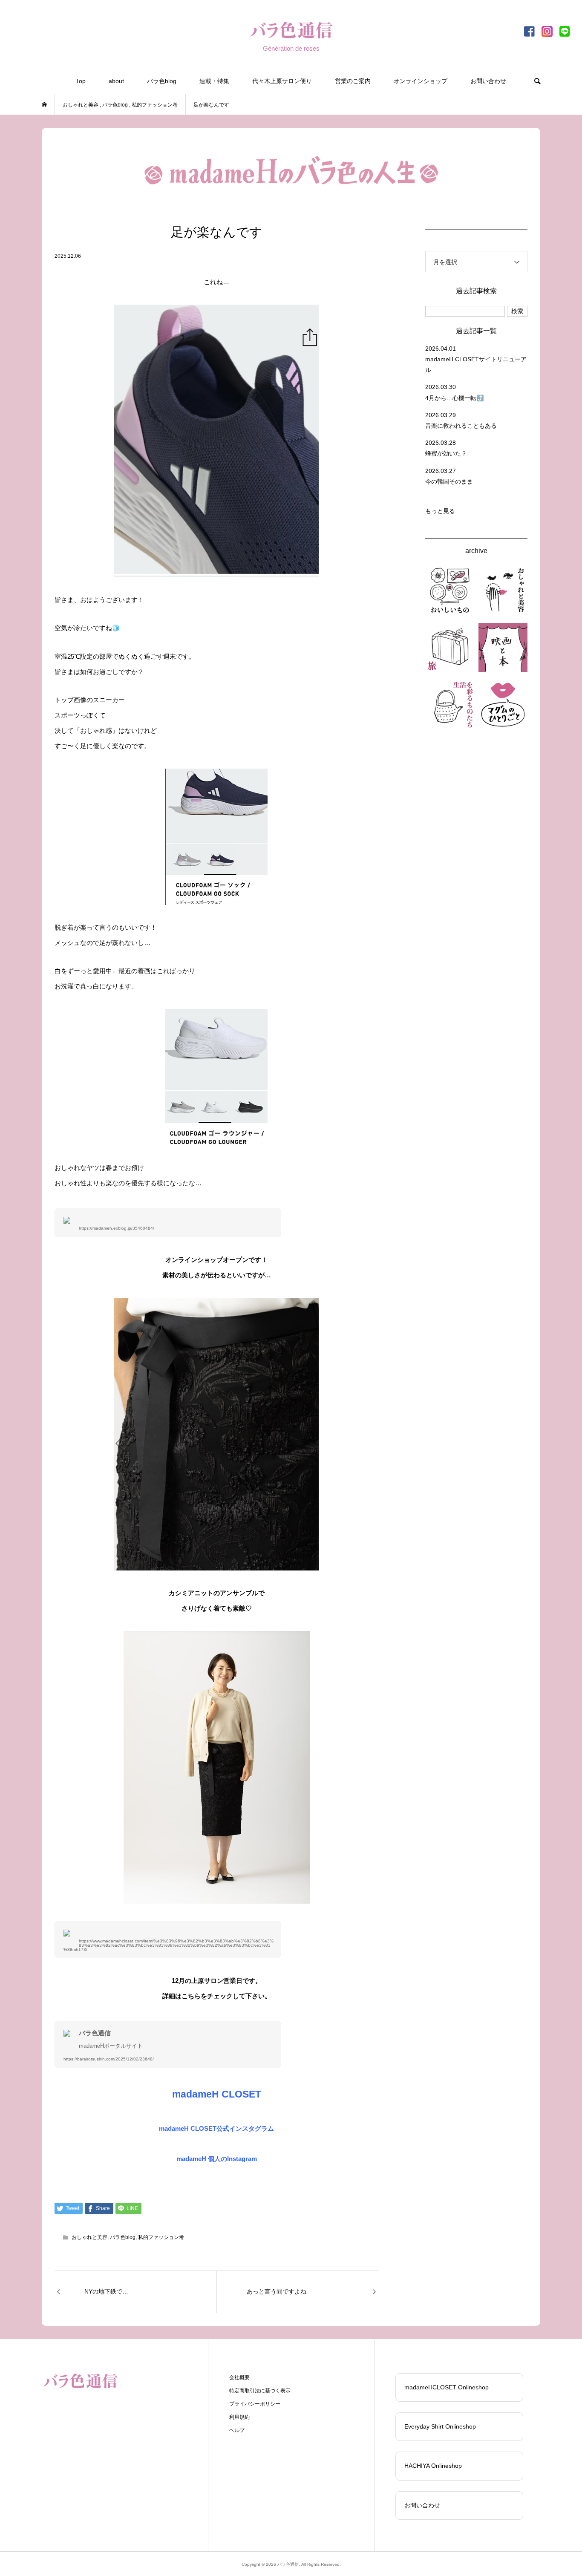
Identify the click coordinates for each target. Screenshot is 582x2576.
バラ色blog (162, 81)
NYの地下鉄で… (106, 2291)
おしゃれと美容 (89, 2237)
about (116, 81)
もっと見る (440, 511)
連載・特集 (214, 81)
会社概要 (239, 2377)
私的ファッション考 (161, 2237)
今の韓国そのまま (449, 481)
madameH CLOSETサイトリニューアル (476, 365)
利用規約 (239, 2417)
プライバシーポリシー (255, 2404)
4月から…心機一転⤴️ (454, 398)
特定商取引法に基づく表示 (260, 2391)
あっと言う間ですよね (277, 2291)
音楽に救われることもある (461, 426)
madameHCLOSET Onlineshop (447, 2387)
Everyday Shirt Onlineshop (440, 2426)
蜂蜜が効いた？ (446, 453)
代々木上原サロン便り (282, 81)
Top (81, 81)
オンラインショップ (421, 81)
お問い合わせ (488, 81)
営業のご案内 (353, 81)
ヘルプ (237, 2430)
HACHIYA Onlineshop (433, 2466)
